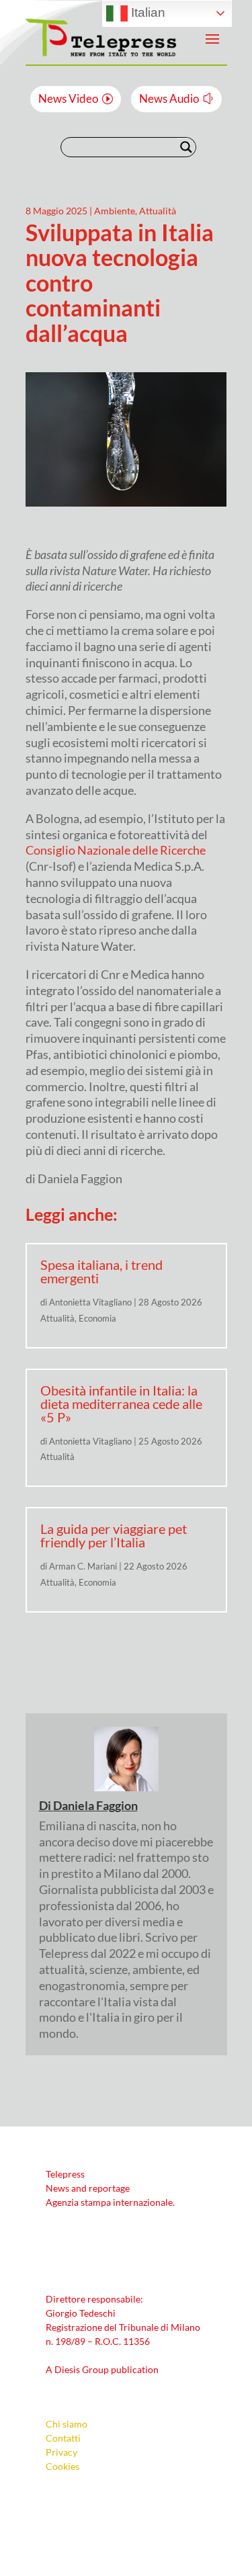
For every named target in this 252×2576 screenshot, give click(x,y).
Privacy (61, 2452)
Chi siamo (67, 2424)
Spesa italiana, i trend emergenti (101, 1271)
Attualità (158, 211)
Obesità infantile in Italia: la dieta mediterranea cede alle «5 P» (121, 1404)
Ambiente (115, 211)
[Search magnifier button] (186, 147)
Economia (97, 1318)
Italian (146, 12)
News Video (68, 98)
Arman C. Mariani (83, 1566)
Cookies (62, 2466)
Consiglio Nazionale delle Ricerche (116, 850)
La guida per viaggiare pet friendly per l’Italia (114, 1535)
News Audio (169, 98)
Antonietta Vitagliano (90, 1302)
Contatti (63, 2438)
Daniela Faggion (95, 1805)
